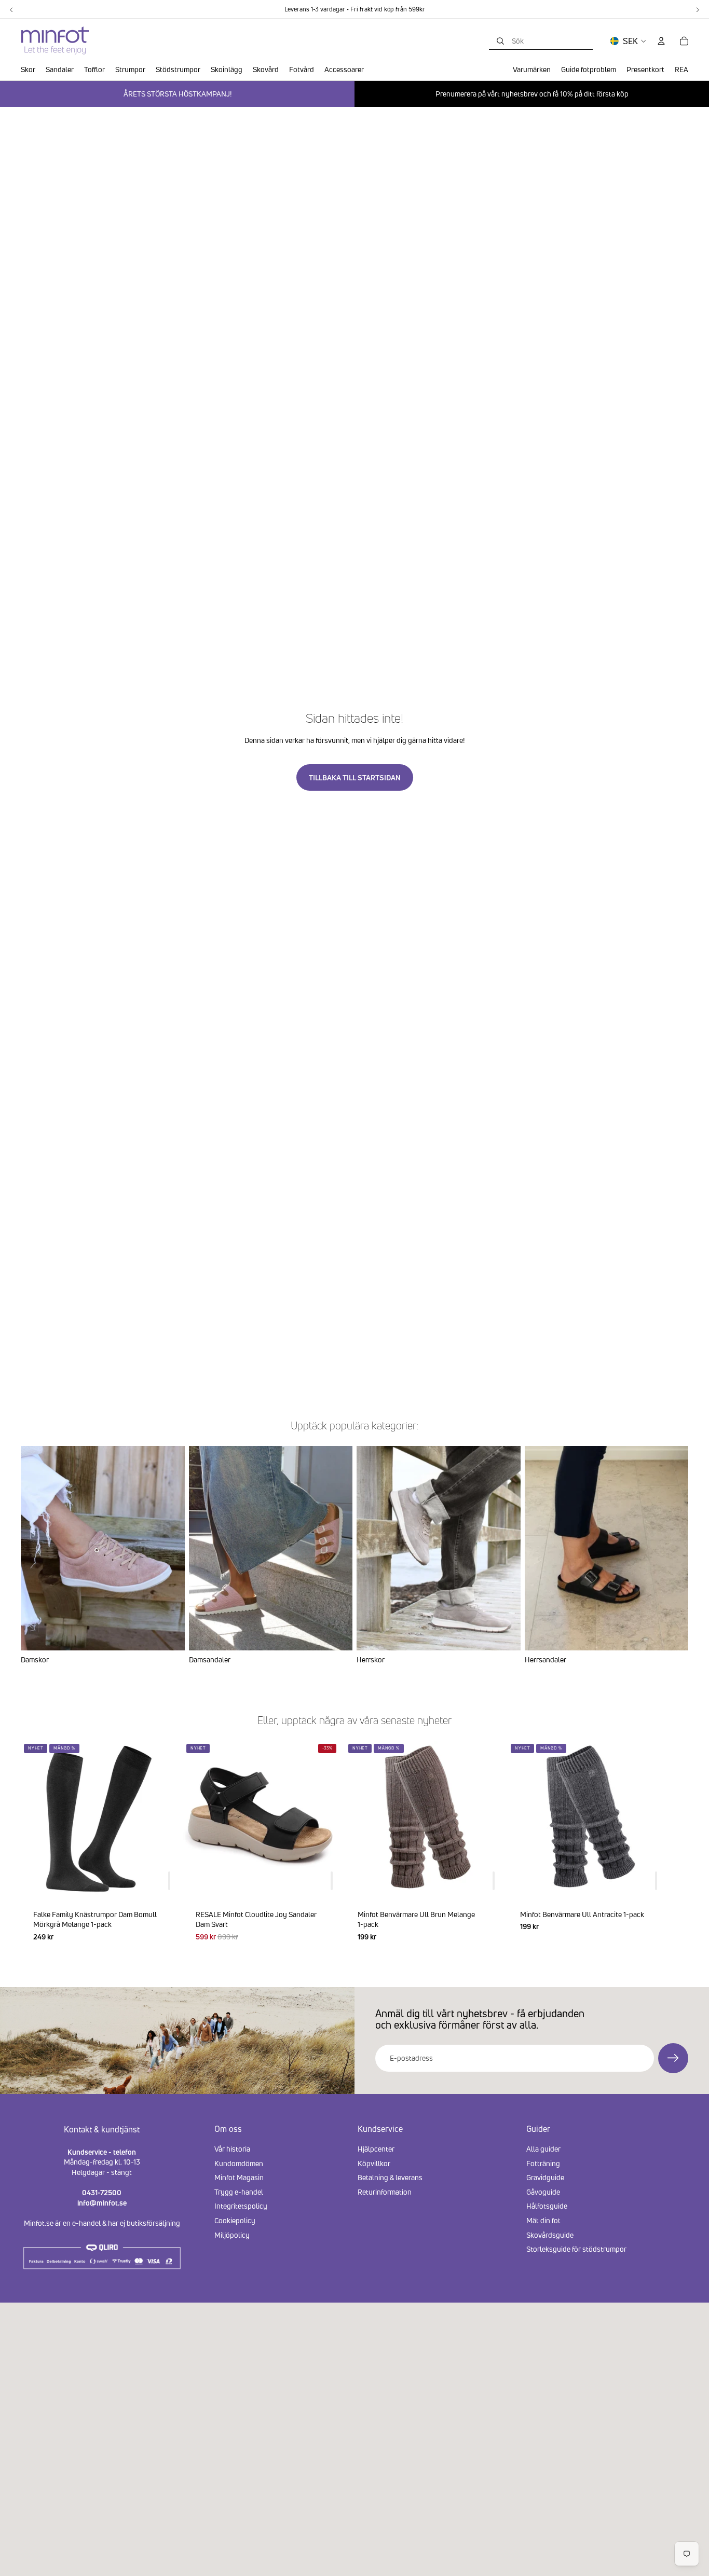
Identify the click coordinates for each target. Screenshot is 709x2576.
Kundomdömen (239, 2163)
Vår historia (232, 2149)
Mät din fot (543, 2220)
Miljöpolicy (232, 2234)
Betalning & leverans (390, 2177)
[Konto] (661, 41)
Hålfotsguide (547, 2206)
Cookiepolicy (235, 2220)
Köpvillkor (374, 2163)
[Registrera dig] (673, 2058)
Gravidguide (545, 2177)
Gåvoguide (543, 2192)
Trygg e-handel (239, 2192)
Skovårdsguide (550, 2234)
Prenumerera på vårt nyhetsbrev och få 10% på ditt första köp (532, 94)
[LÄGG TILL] (169, 1880)
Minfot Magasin (239, 2177)
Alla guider (543, 2149)
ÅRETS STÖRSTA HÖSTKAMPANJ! (178, 94)
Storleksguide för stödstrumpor (576, 2249)
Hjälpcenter (376, 2149)
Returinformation (385, 2192)
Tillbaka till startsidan (355, 777)
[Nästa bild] (676, 1847)
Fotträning (543, 2163)
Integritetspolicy (241, 2206)
